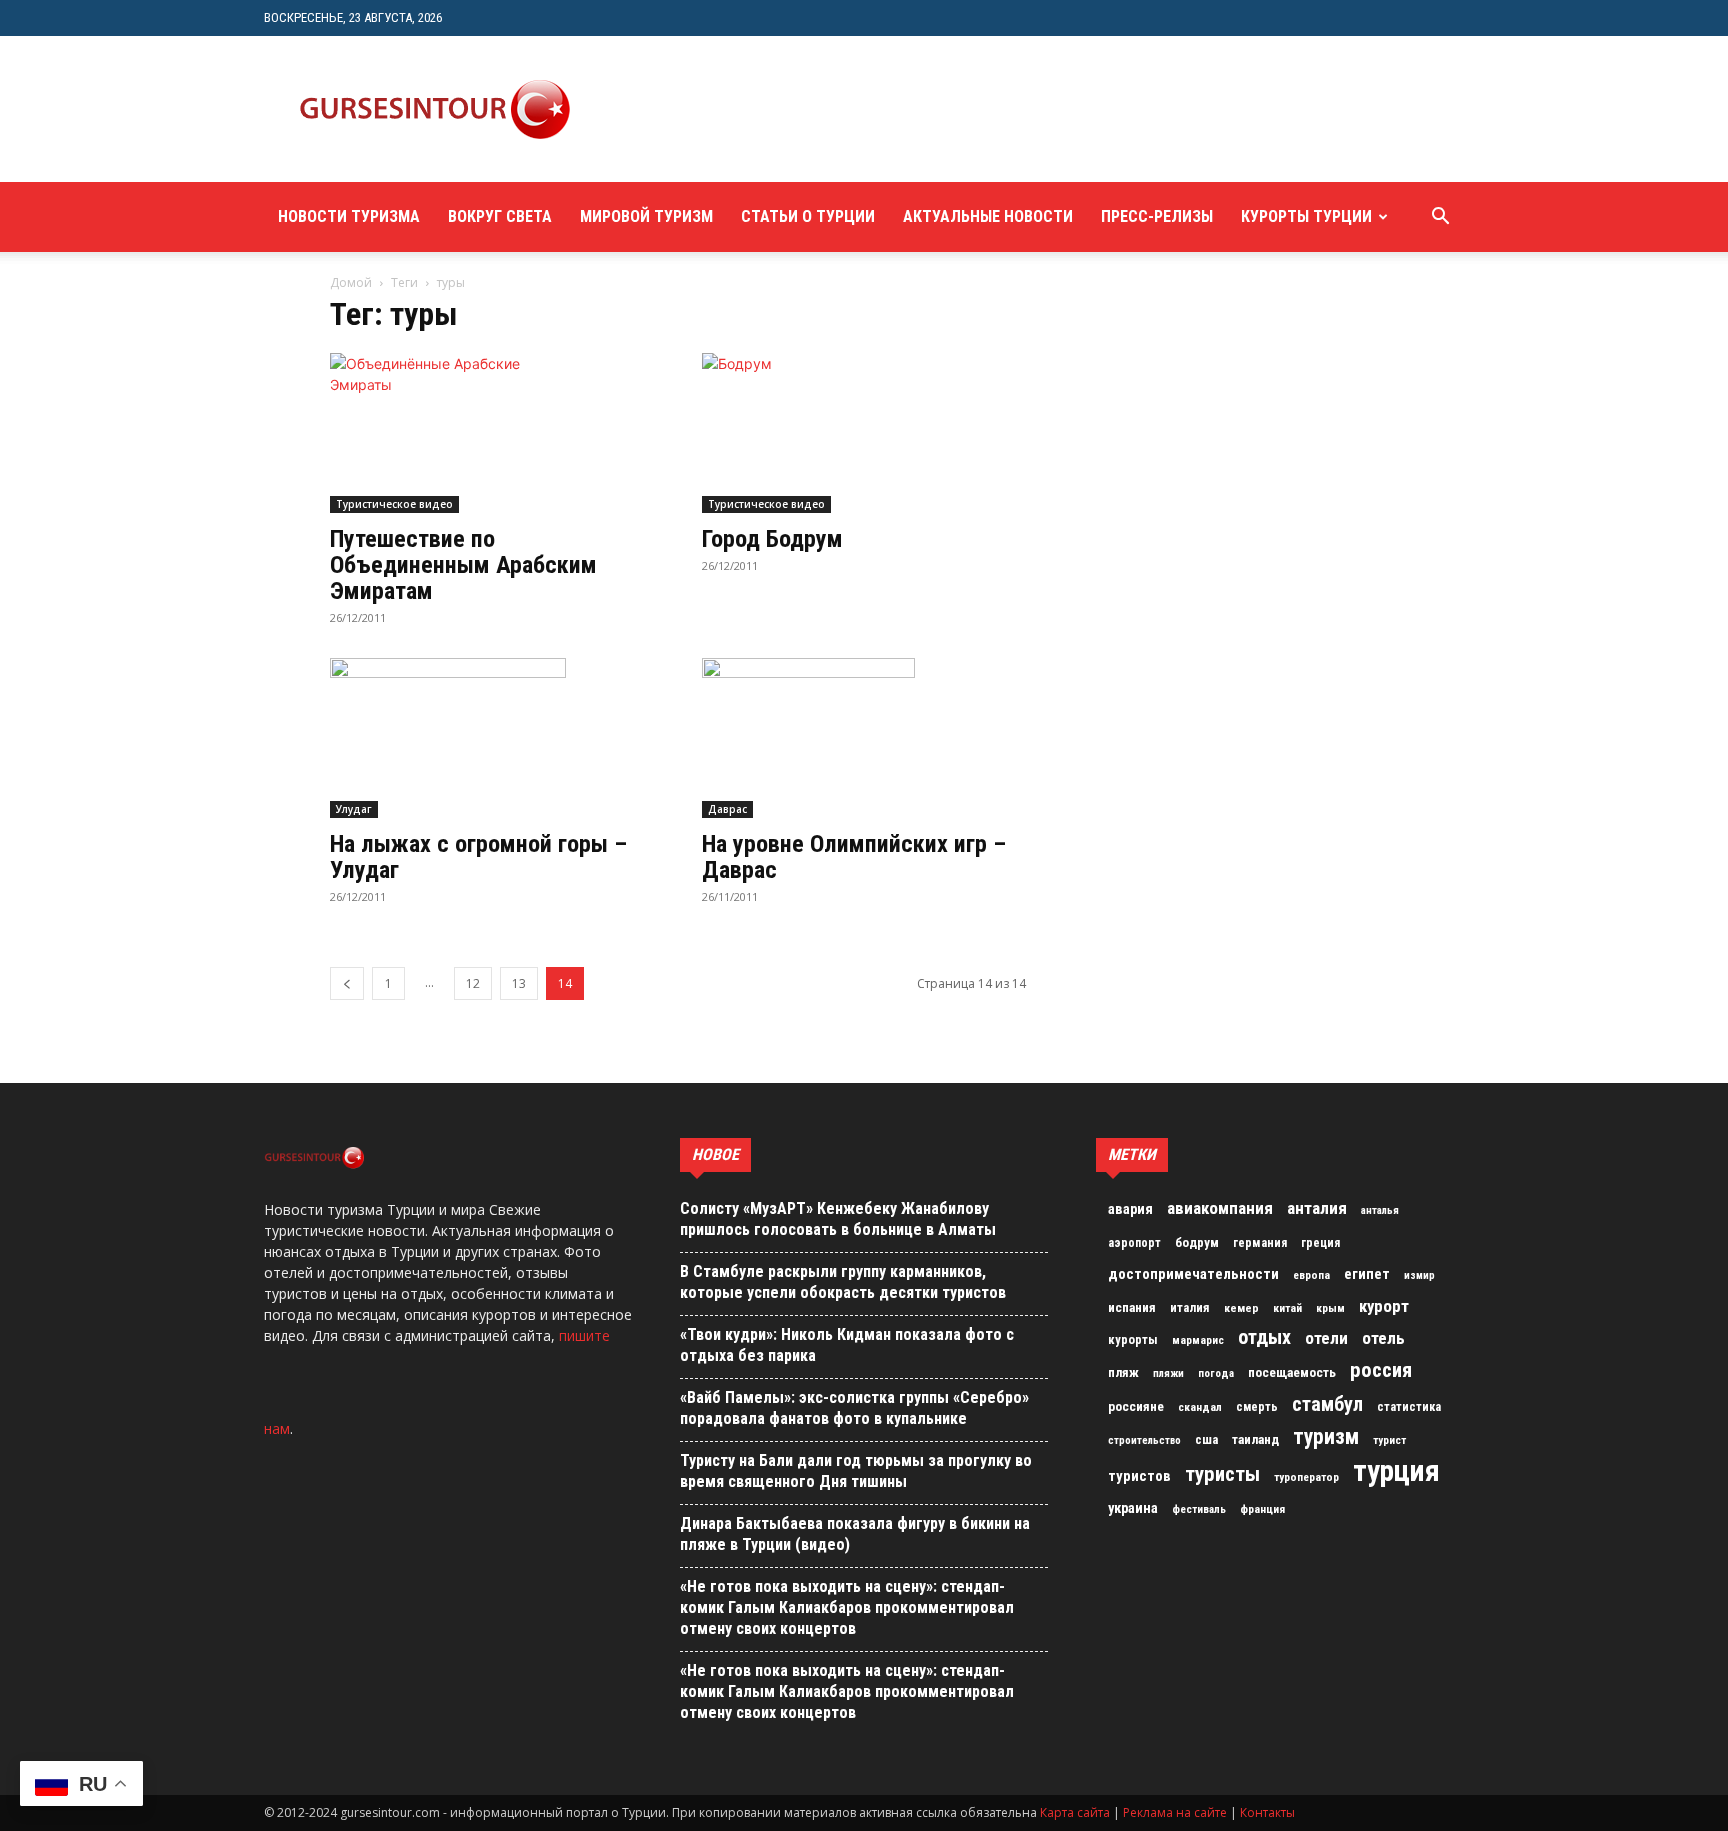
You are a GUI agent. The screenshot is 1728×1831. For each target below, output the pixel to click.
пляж (1123, 1372)
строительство (1144, 1440)
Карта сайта (1075, 1812)
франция (1262, 1509)
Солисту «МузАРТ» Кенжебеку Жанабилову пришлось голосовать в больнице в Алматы (838, 1219)
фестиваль (1199, 1509)
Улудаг (354, 809)
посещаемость (1292, 1372)
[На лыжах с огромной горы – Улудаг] (492, 738)
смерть (1257, 1407)
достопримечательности (1193, 1274)
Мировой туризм (646, 216)
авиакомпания (1220, 1208)
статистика (1409, 1407)
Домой (351, 282)
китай (1287, 1308)
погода (1216, 1373)
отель (1383, 1338)
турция (1396, 1471)
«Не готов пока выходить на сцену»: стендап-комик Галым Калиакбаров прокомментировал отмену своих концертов (847, 1607)
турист (1389, 1440)
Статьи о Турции (808, 216)
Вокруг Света (500, 216)
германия (1260, 1243)
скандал (1200, 1407)
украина (1133, 1508)
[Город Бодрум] (864, 433)
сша (1206, 1439)
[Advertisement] (968, 109)
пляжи (1168, 1373)
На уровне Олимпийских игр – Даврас (854, 857)
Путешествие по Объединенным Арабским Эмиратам (463, 565)
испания (1132, 1307)
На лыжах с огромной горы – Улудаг (478, 857)
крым (1330, 1308)
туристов (1139, 1476)
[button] (1440, 218)
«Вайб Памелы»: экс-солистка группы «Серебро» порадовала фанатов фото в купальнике (854, 1408)
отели (1326, 1338)
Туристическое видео (394, 504)
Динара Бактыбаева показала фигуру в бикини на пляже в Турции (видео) (855, 1534)
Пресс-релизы (1157, 216)
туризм (1326, 1437)
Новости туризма (349, 216)
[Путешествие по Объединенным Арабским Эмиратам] (492, 433)
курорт (1384, 1306)
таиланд (1255, 1439)
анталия (1317, 1208)
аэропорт (1134, 1243)
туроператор (1306, 1477)
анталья (1380, 1210)
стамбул (1327, 1404)
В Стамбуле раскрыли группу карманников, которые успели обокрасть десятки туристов (843, 1282)
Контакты (1267, 1812)
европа (1311, 1275)
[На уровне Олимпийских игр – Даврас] (864, 738)
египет (1367, 1274)
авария (1130, 1209)
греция (1320, 1243)
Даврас (727, 809)
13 (519, 983)
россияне (1136, 1406)
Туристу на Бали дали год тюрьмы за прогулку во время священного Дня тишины (856, 1471)
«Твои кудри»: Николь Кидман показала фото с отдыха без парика (847, 1345)
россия (1381, 1370)
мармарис (1198, 1340)
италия (1190, 1307)
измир (1419, 1275)
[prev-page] (347, 983)
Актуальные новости (988, 216)
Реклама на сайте (1175, 1812)
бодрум (1197, 1242)
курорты (1133, 1339)
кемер (1241, 1308)
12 (473, 983)
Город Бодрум (772, 539)
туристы (1222, 1474)
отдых (1264, 1338)
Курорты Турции (1306, 216)
